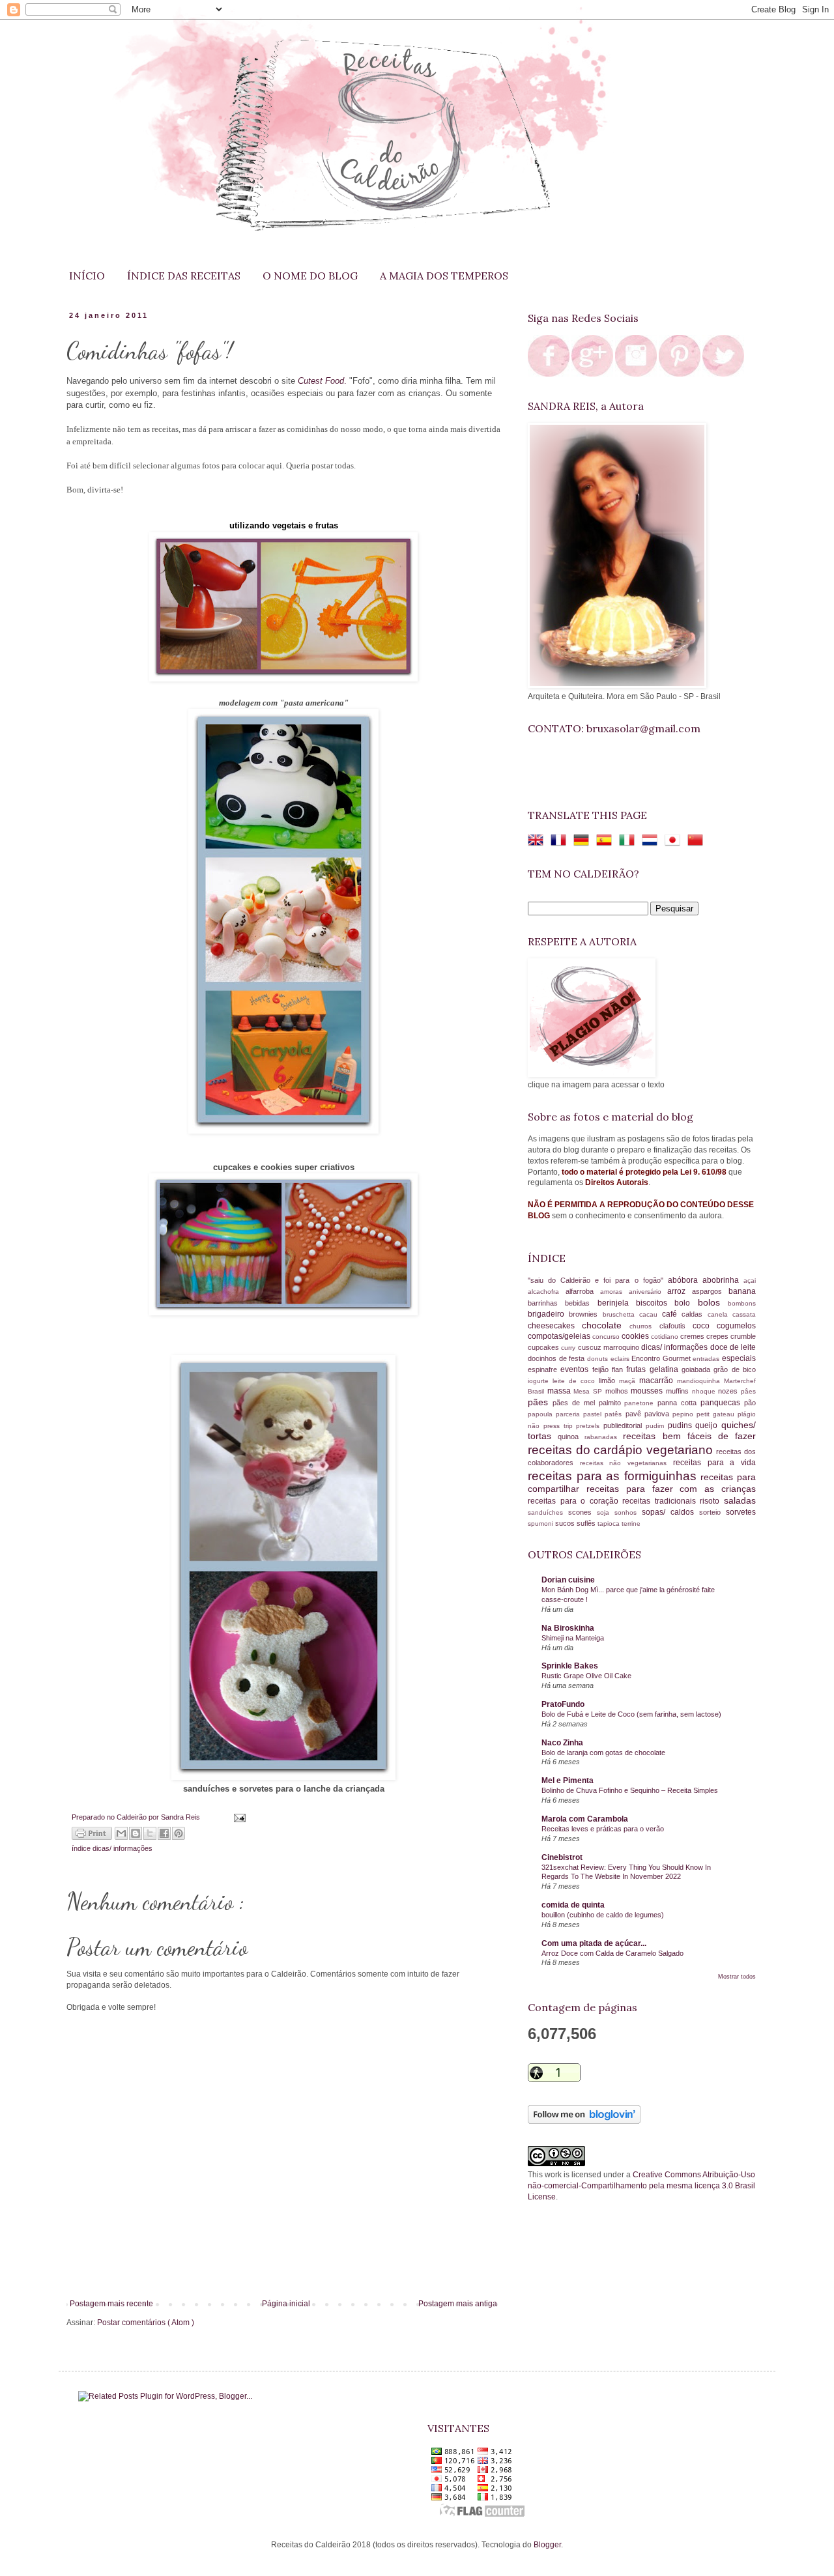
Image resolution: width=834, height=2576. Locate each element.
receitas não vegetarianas (626, 1463)
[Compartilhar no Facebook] (164, 1833)
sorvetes (741, 1512)
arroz (680, 1291)
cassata (744, 1314)
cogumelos (736, 1326)
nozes (729, 1391)
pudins (682, 1425)
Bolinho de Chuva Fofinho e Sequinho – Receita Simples (630, 1790)
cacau (651, 1314)
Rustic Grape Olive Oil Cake (586, 1676)
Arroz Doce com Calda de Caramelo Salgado (612, 1953)
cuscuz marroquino (610, 1347)
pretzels (590, 1426)
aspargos (710, 1291)
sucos (566, 1523)
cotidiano (666, 1337)
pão (750, 1403)
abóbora (685, 1280)
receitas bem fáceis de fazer (689, 1436)
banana (742, 1291)
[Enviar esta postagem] (237, 1817)
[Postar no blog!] (136, 1833)
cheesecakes (555, 1326)
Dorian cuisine (568, 1580)
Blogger (547, 2545)
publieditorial (625, 1425)
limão (609, 1381)
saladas (740, 1500)
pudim (657, 1426)
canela (720, 1314)
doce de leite (733, 1347)
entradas (707, 1359)
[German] (584, 842)
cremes (693, 1336)
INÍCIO (87, 276)
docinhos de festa (557, 1358)
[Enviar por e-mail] (121, 1833)
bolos (713, 1302)
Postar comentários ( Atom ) (146, 2323)
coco (705, 1326)
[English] (538, 842)
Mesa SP (589, 1391)
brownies (585, 1314)
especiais (739, 1358)
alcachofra (547, 1292)
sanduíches (548, 1512)
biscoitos (655, 1303)
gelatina (666, 1369)
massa (561, 1391)
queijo (708, 1425)
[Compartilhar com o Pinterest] (179, 1833)
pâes (748, 1391)
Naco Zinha (562, 1743)
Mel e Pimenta (568, 1781)
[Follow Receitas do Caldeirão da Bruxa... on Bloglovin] (584, 2121)
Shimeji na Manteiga (573, 1638)
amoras (614, 1292)
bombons (742, 1303)
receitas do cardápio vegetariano (622, 1450)
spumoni (541, 1524)
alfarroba (583, 1291)
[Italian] (629, 842)
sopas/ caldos (670, 1512)
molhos (618, 1391)
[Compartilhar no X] (150, 1833)
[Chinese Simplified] (698, 842)
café (672, 1314)
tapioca (610, 1524)
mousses (648, 1391)
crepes (718, 1336)
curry (569, 1348)
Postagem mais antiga (458, 2304)
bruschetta (621, 1314)
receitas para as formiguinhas (614, 1476)
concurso (607, 1337)
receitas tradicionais (661, 1501)
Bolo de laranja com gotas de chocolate (603, 1753)
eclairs (621, 1359)
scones (582, 1512)
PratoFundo (563, 1704)
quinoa (571, 1437)
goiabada (697, 1369)
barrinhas (546, 1303)
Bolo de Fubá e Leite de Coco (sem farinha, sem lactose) (631, 1714)
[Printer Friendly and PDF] (92, 1835)
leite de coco (576, 1381)
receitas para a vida (714, 1463)
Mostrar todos (737, 1977)
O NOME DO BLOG (310, 276)
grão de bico (735, 1369)
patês (615, 1414)
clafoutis (676, 1326)
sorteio (712, 1512)
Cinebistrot (562, 1857)
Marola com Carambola (585, 1819)
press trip (560, 1426)
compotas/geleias (560, 1336)
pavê (635, 1414)
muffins (679, 1391)
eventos (576, 1369)
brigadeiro (548, 1314)
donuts (599, 1359)
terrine (631, 1524)
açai (750, 1281)
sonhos (628, 1512)
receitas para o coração (575, 1501)
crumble (743, 1336)
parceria (569, 1414)
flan (619, 1369)
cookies (636, 1336)
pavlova (658, 1414)
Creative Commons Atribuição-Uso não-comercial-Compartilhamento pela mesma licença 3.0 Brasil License (641, 2186)
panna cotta (679, 1403)
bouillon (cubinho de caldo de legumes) (603, 1915)
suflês (587, 1523)
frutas (638, 1369)
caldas (694, 1314)
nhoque (705, 1391)
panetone (641, 1403)
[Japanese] (675, 842)
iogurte (540, 1381)
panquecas (722, 1403)
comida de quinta (573, 1905)
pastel (594, 1414)
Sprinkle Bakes (570, 1666)
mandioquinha (700, 1381)
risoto (712, 1501)
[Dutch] (652, 842)
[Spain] (607, 842)
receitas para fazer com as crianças (671, 1489)
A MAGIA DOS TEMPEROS (444, 276)
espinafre (544, 1369)
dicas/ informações (122, 1848)
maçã (629, 1381)
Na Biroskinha (568, 1628)
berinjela (617, 1303)
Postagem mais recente (111, 2304)
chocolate (606, 1325)
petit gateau (717, 1414)
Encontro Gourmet (662, 1358)
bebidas (581, 1303)
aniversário (648, 1292)
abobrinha (723, 1280)
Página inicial (286, 2304)
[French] (561, 842)
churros (644, 1326)
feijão (602, 1369)
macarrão (658, 1381)
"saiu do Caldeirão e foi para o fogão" (598, 1280)
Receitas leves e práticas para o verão (603, 1829)
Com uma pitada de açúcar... (594, 1943)
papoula (542, 1414)
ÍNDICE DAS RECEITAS (184, 276)
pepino (684, 1414)
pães (540, 1402)
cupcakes (544, 1347)
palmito (612, 1403)
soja (606, 1512)
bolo (686, 1303)
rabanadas (604, 1437)
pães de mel (576, 1403)
